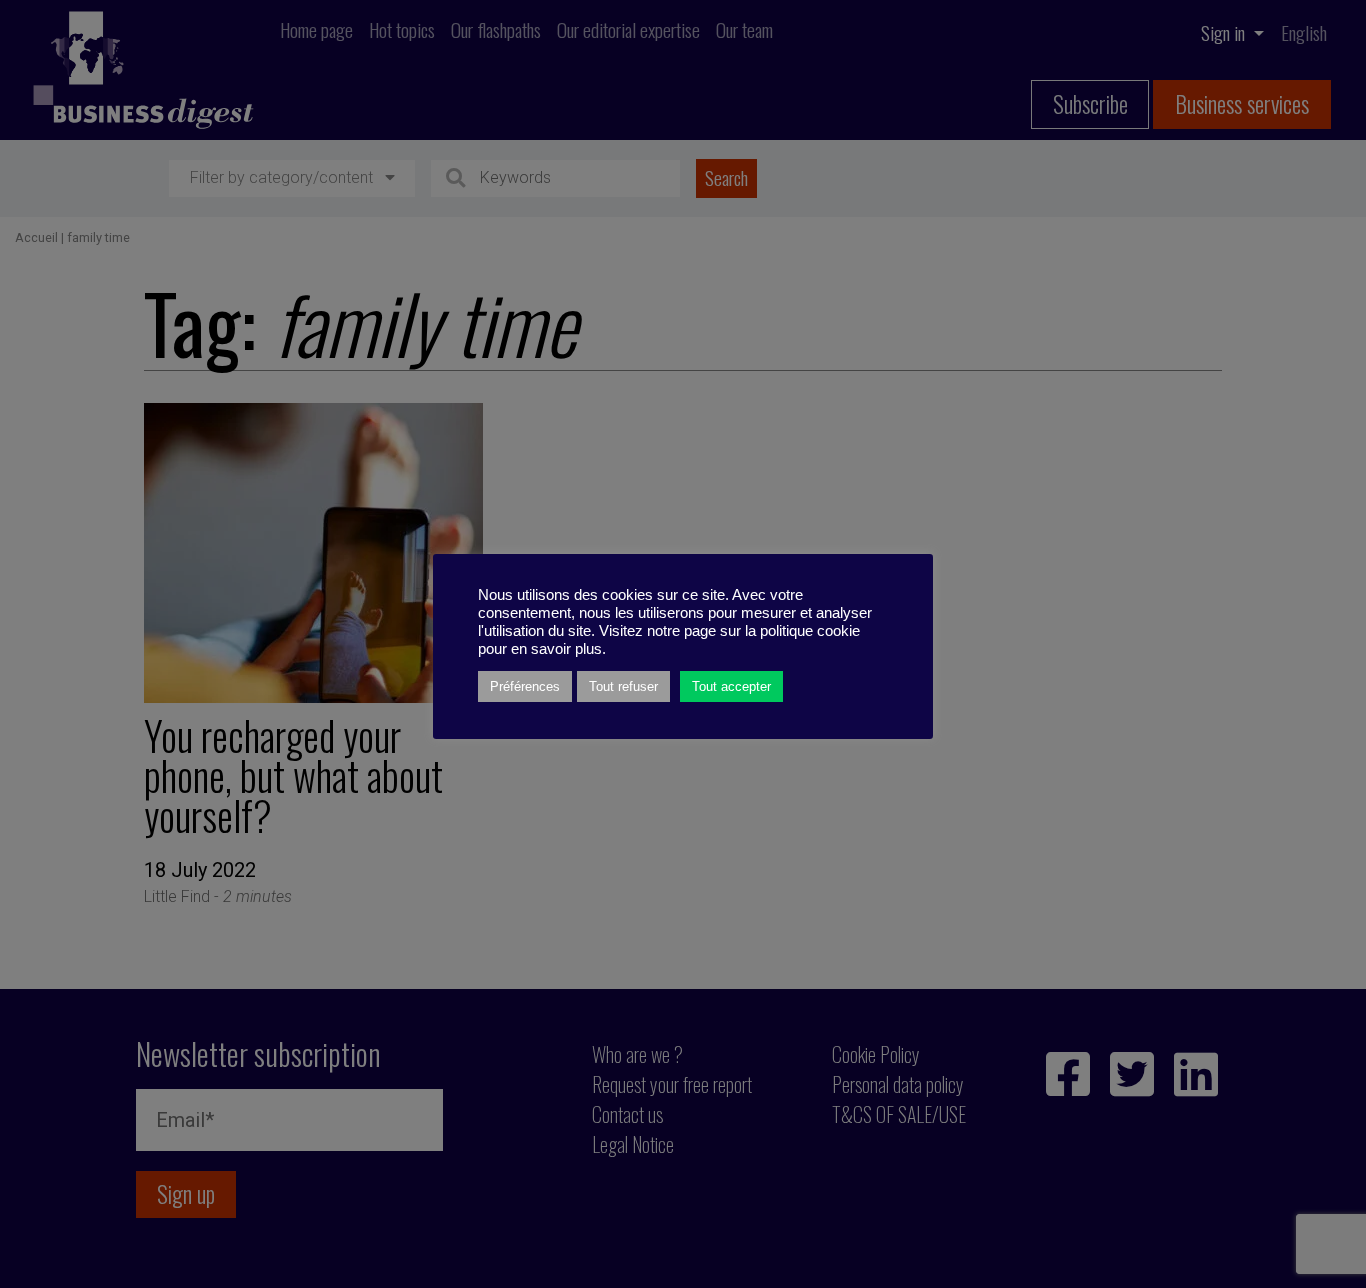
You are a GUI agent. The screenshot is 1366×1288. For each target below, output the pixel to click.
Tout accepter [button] (731, 686)
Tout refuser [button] (623, 686)
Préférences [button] (525, 686)
